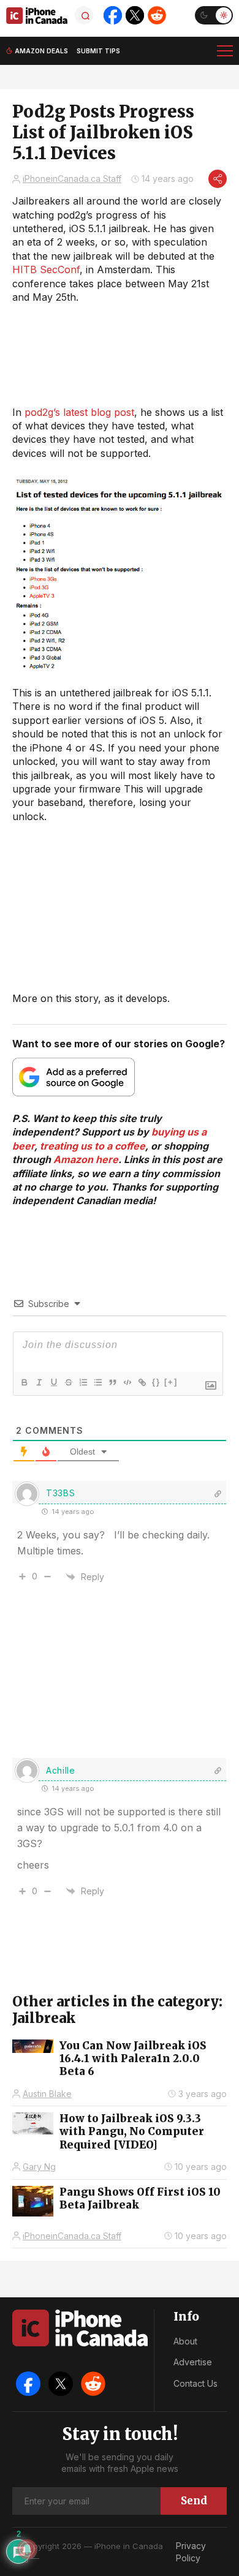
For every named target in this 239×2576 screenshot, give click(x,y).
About (185, 2341)
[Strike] (68, 1382)
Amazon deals (41, 51)
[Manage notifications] (27, 2549)
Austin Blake (47, 2094)
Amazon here (86, 1159)
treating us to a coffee (93, 1146)
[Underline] (53, 1382)
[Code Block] (127, 1382)
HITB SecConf (46, 269)
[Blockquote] (112, 1382)
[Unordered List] (97, 1382)
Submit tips (98, 51)
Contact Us (195, 2383)
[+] (171, 1382)
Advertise (193, 2362)
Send (194, 2501)
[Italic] (39, 1382)
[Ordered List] (83, 1382)
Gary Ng (39, 2167)
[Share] (218, 179)
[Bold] (24, 1382)
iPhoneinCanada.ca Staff (72, 179)
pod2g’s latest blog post (79, 412)
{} (156, 1382)
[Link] (142, 1382)
